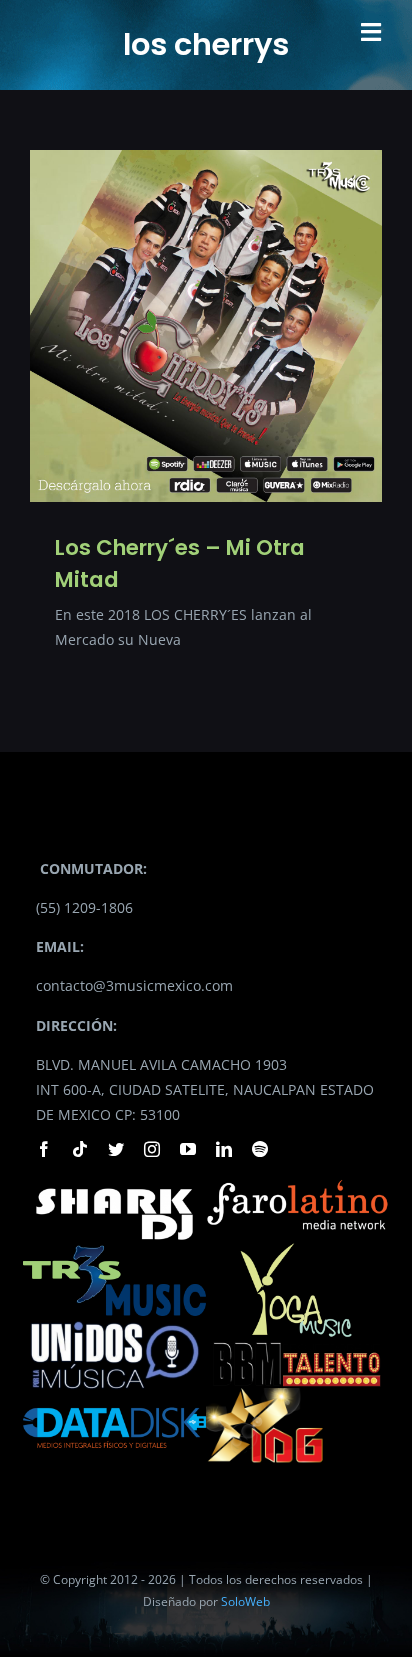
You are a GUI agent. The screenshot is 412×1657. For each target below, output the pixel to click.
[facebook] (44, 1149)
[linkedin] (224, 1149)
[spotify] (260, 1149)
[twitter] (116, 1149)
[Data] (114, 1402)
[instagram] (152, 1149)
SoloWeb (245, 1601)
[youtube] (188, 1149)
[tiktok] (80, 1149)
